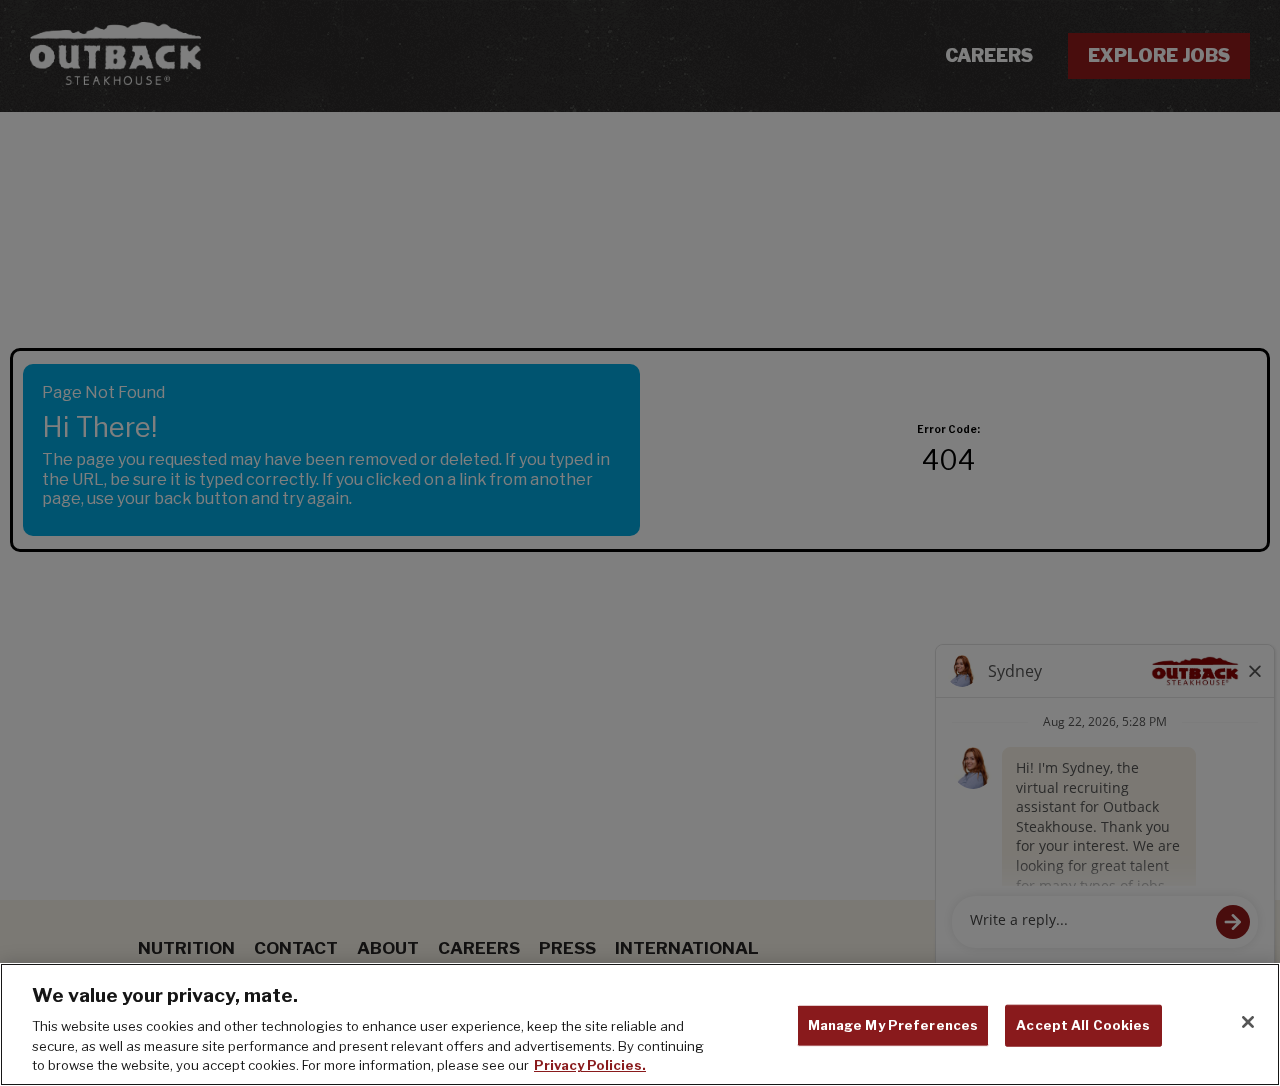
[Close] (1248, 1022)
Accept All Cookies (1083, 1025)
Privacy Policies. (590, 1065)
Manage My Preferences (893, 1025)
